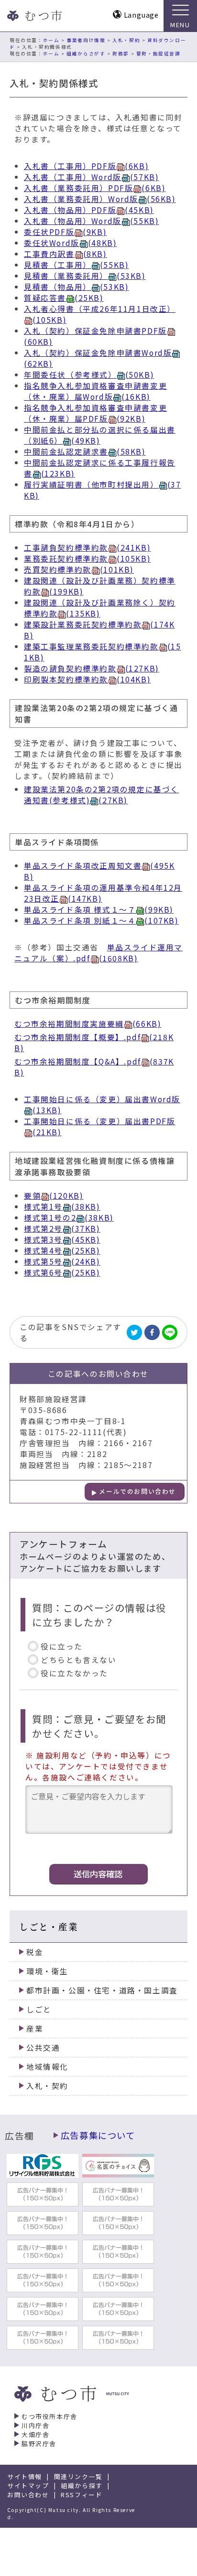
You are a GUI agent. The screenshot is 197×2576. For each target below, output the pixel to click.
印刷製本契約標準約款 (87, 679)
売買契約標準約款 (79, 569)
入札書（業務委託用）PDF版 (95, 188)
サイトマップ (28, 2486)
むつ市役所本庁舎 (49, 2416)
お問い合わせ (28, 2495)
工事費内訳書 (66, 254)
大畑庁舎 (35, 2434)
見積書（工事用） (76, 265)
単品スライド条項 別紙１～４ (101, 921)
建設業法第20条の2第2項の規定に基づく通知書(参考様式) (101, 795)
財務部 (121, 53)
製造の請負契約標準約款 (92, 668)
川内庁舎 (35, 2425)
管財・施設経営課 (159, 53)
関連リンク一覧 (78, 2476)
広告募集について (98, 2135)
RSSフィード (82, 2495)
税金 (35, 1952)
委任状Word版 (70, 243)
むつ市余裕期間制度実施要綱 (88, 1024)
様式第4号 (62, 1251)
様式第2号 (62, 1229)
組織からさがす (86, 53)
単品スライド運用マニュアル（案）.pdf (98, 953)
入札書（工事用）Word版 (91, 177)
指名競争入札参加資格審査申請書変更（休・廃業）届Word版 (95, 391)
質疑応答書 (64, 298)
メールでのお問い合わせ (137, 1491)
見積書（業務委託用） (85, 276)
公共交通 (43, 2048)
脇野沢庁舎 (39, 2443)
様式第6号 (62, 1272)
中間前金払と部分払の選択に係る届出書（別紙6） (100, 435)
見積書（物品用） (76, 287)
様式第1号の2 (69, 1218)
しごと (39, 2009)
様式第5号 (62, 1261)
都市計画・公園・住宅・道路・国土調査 (102, 1990)
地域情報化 (47, 2067)
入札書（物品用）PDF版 (89, 210)
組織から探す (82, 2486)
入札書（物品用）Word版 (91, 221)
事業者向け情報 (86, 40)
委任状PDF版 (65, 232)
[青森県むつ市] (33, 16)
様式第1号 (62, 1207)
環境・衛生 (47, 1971)
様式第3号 (62, 1240)
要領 (54, 1196)
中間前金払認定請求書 (85, 452)
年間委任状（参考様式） (89, 375)
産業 (35, 2028)
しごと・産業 (49, 1926)
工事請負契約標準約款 (87, 548)
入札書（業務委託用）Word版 (100, 199)
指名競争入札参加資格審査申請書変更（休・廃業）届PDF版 (95, 413)
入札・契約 (126, 40)
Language (141, 15)
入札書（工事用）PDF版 (86, 166)
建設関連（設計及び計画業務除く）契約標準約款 (100, 608)
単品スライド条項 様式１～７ (99, 910)
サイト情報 (25, 2476)
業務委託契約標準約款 (87, 559)
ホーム (51, 40)
